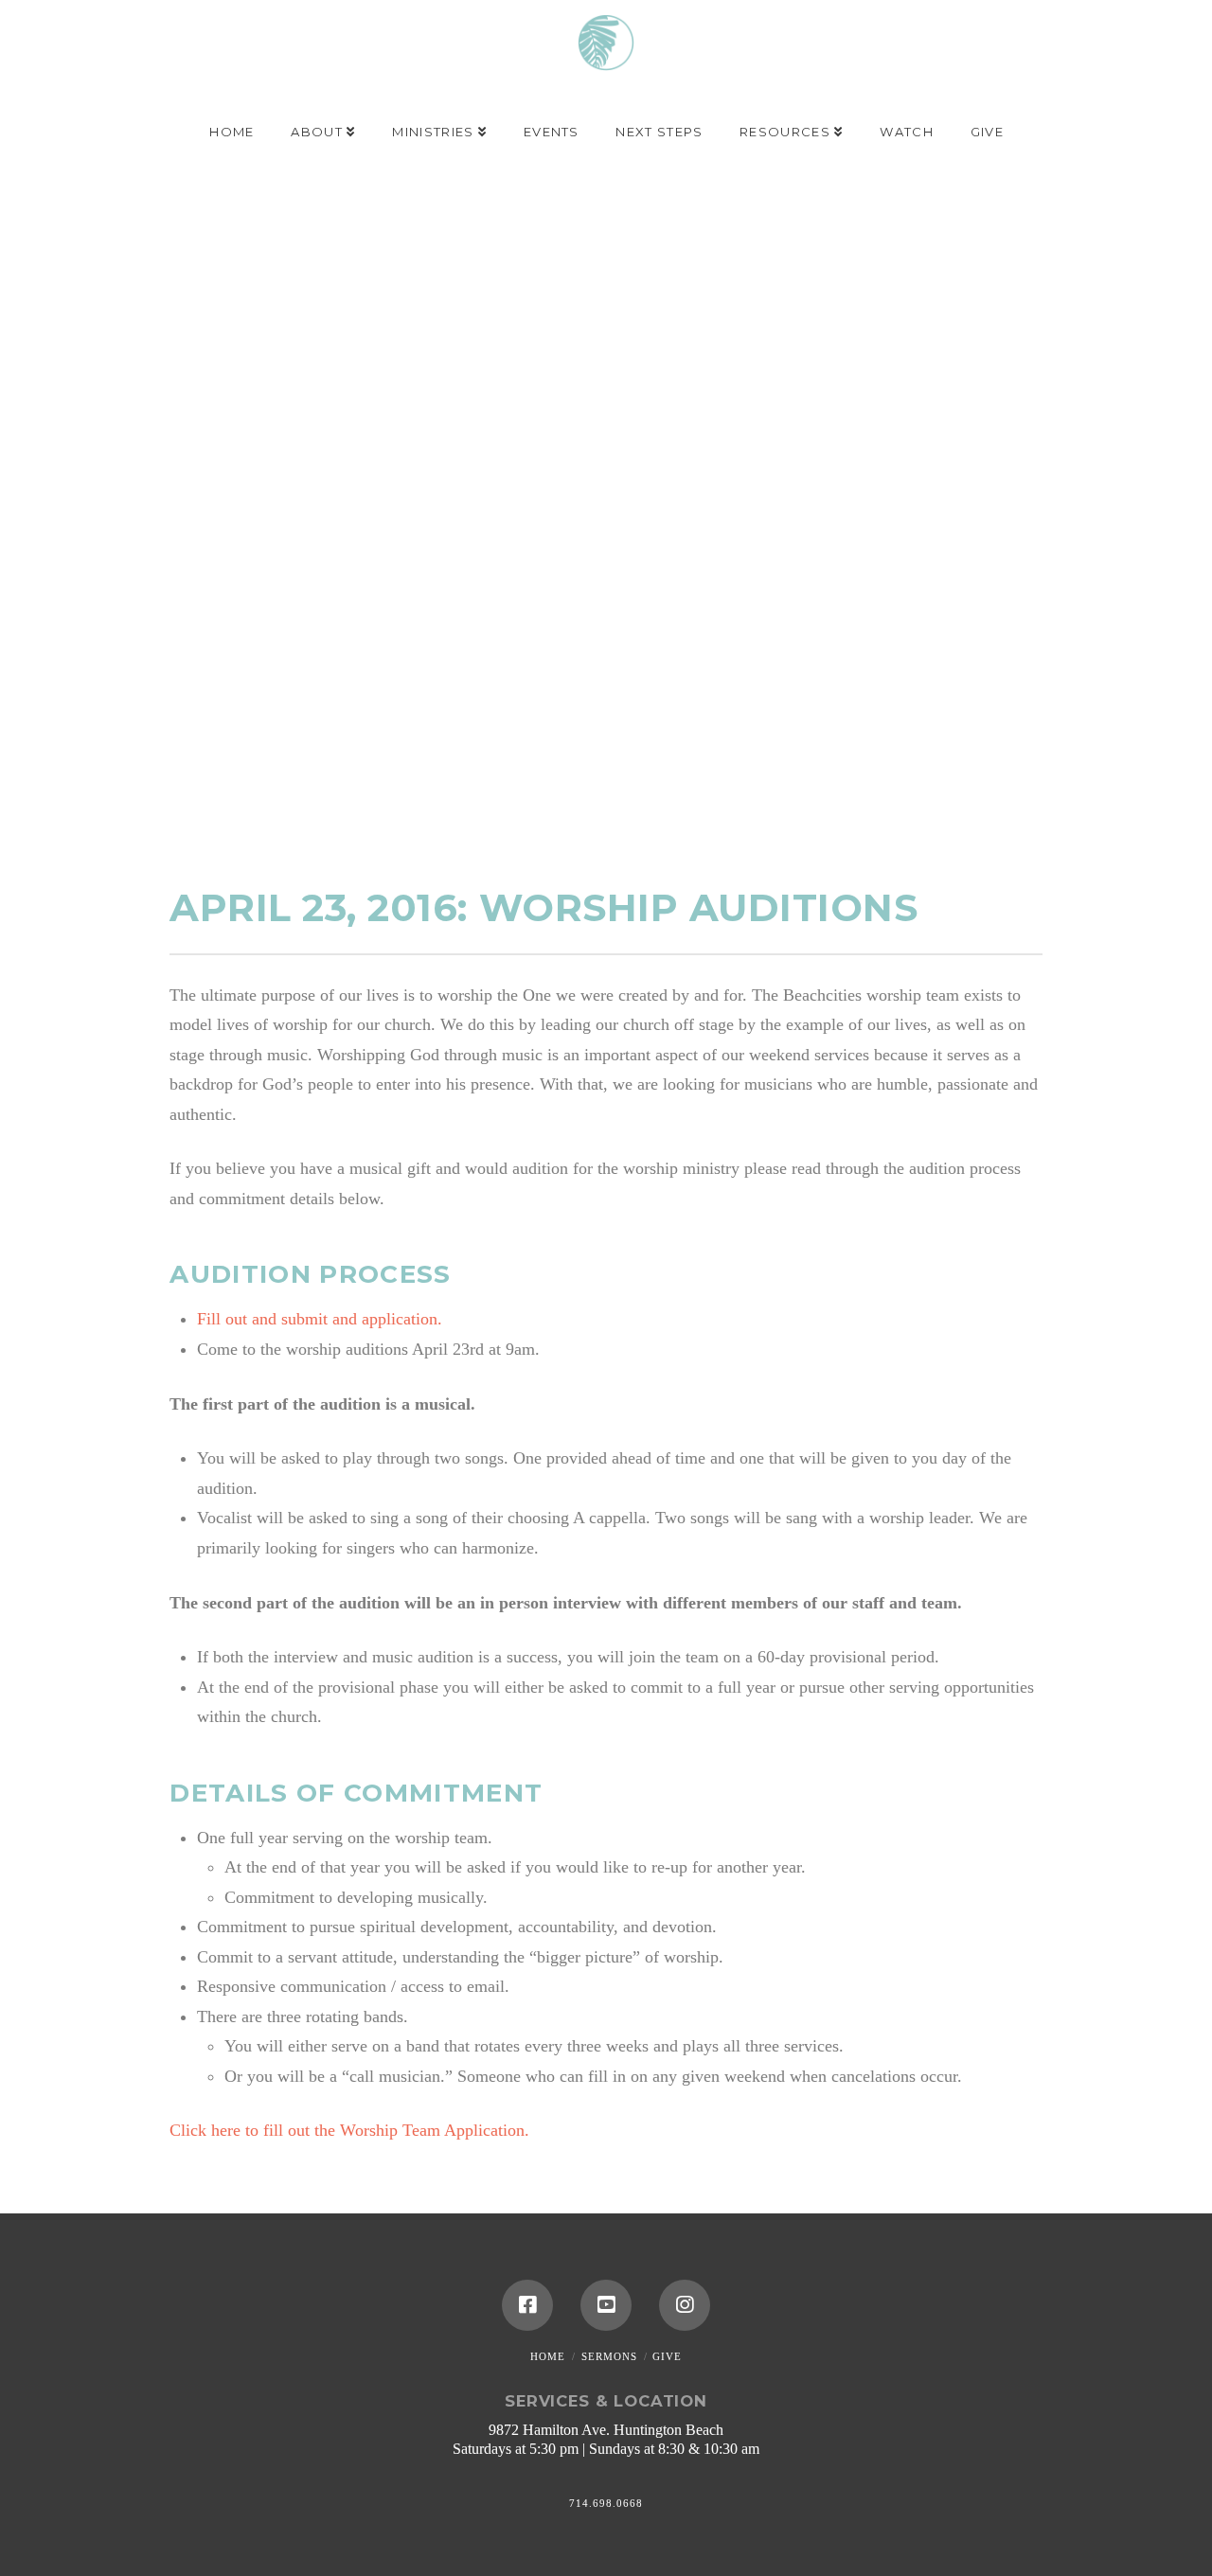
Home (548, 2356)
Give (667, 2356)
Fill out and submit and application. (320, 1319)
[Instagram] (685, 2305)
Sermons (609, 2356)
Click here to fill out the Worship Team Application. (349, 2130)
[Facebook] (527, 2305)
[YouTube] (606, 2305)
